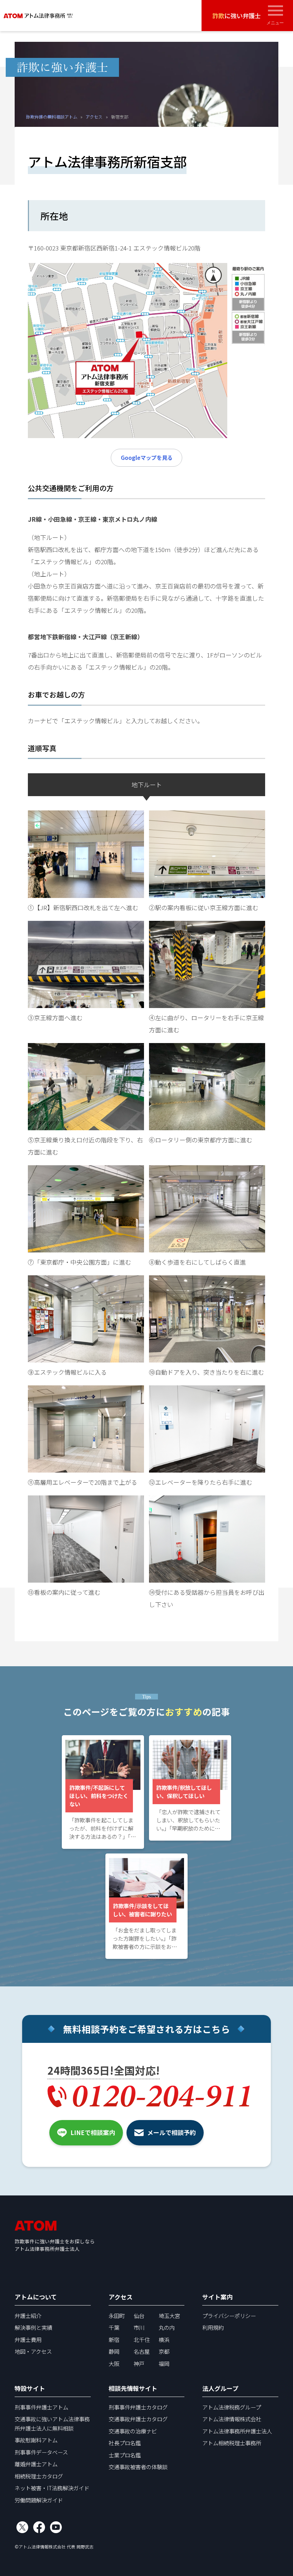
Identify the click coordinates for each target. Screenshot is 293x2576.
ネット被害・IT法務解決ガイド (52, 2488)
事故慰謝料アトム (36, 2440)
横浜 (164, 2339)
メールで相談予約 (172, 2132)
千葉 (114, 2327)
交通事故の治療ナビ (133, 2431)
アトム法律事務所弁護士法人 (237, 2431)
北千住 (142, 2339)
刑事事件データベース (41, 2452)
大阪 (114, 2363)
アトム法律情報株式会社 (232, 2419)
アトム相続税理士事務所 (232, 2443)
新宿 (114, 2339)
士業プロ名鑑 (125, 2455)
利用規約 (213, 2327)
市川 (139, 2327)
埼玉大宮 (169, 2316)
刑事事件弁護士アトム (41, 2407)
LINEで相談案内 (93, 2132)
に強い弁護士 (237, 16)
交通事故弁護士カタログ (138, 2419)
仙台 (139, 2316)
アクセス (94, 116)
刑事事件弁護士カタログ (138, 2407)
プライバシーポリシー (229, 2316)
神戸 (139, 2363)
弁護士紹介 (28, 2316)
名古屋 (142, 2351)
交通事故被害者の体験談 (138, 2467)
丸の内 (167, 2327)
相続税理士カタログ (39, 2476)
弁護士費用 (28, 2339)
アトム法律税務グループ (232, 2407)
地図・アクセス (33, 2351)
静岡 (114, 2351)
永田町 (117, 2316)
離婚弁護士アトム (36, 2464)
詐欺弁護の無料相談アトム (51, 116)
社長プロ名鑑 (125, 2443)
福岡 (164, 2363)
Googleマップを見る (147, 457)
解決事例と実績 (33, 2327)
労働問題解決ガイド (39, 2500)
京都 (164, 2351)
